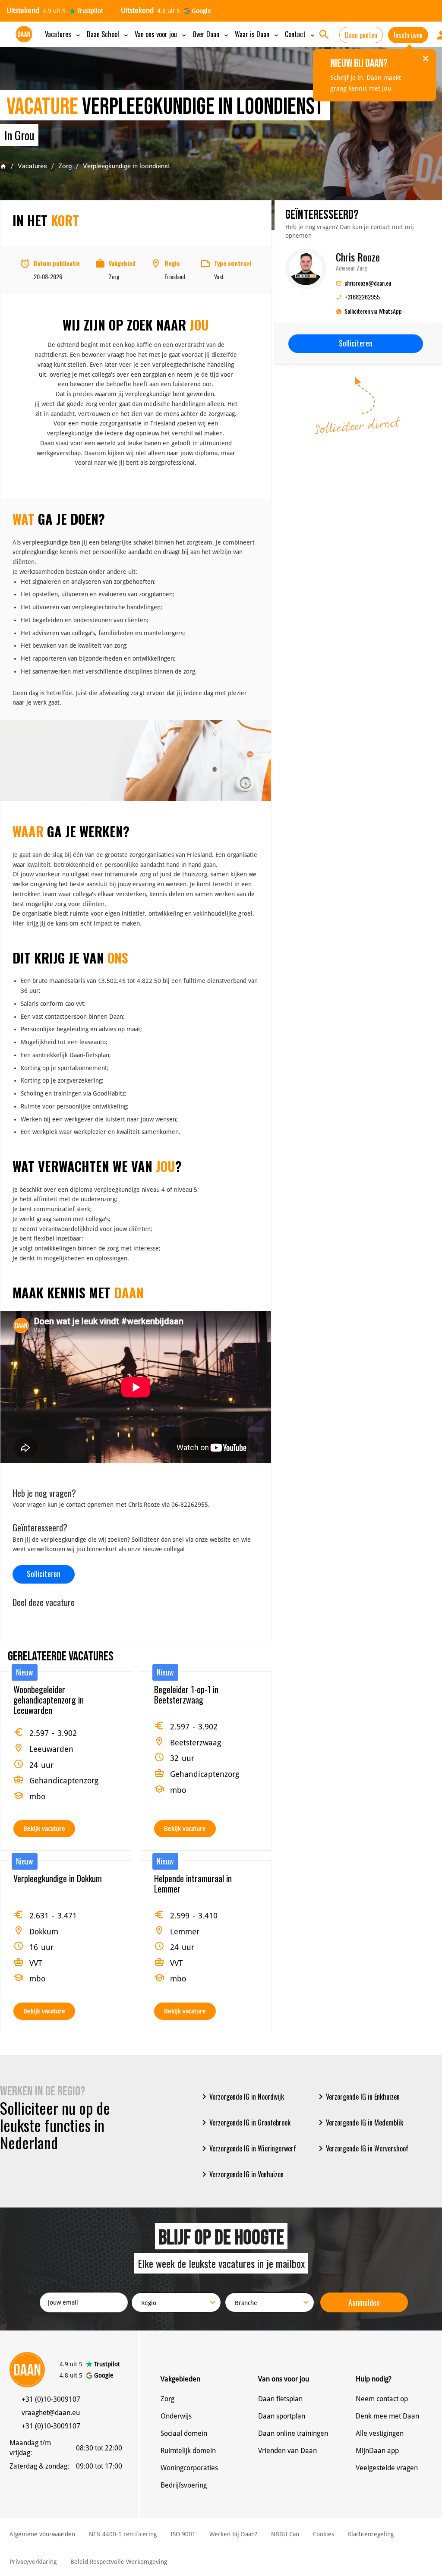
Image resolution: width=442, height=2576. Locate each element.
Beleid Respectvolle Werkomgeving (119, 2562)
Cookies (324, 2534)
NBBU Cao (285, 2534)
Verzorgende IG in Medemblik (359, 2123)
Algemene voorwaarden (42, 2534)
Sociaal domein (184, 2433)
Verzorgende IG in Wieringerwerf (248, 2148)
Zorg (65, 166)
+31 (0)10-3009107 (51, 2399)
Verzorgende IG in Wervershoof (362, 2148)
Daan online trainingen (293, 2433)
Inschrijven (408, 35)
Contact (300, 34)
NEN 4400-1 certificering (123, 2534)
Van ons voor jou (161, 34)
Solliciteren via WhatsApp (373, 311)
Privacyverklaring (33, 2562)
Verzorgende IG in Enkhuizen (358, 2097)
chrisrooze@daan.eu (363, 283)
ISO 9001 (183, 2534)
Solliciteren (44, 1574)
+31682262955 (358, 297)
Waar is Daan (257, 34)
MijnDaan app (377, 2451)
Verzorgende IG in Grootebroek (245, 2123)
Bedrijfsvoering (184, 2485)
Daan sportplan (282, 2416)
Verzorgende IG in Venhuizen (241, 2174)
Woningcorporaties (189, 2468)
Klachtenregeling (371, 2534)
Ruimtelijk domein (188, 2451)
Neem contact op (382, 2399)
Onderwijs (176, 2416)
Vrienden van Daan (287, 2451)
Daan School (108, 34)
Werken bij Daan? (233, 2534)
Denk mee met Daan (387, 2416)
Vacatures (63, 34)
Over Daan (211, 34)
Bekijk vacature (44, 1829)
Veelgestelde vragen (387, 2468)
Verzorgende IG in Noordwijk (242, 2097)
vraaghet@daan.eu (51, 2413)
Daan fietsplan (280, 2399)
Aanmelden (364, 2302)
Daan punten (361, 35)
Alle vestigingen (380, 2433)
